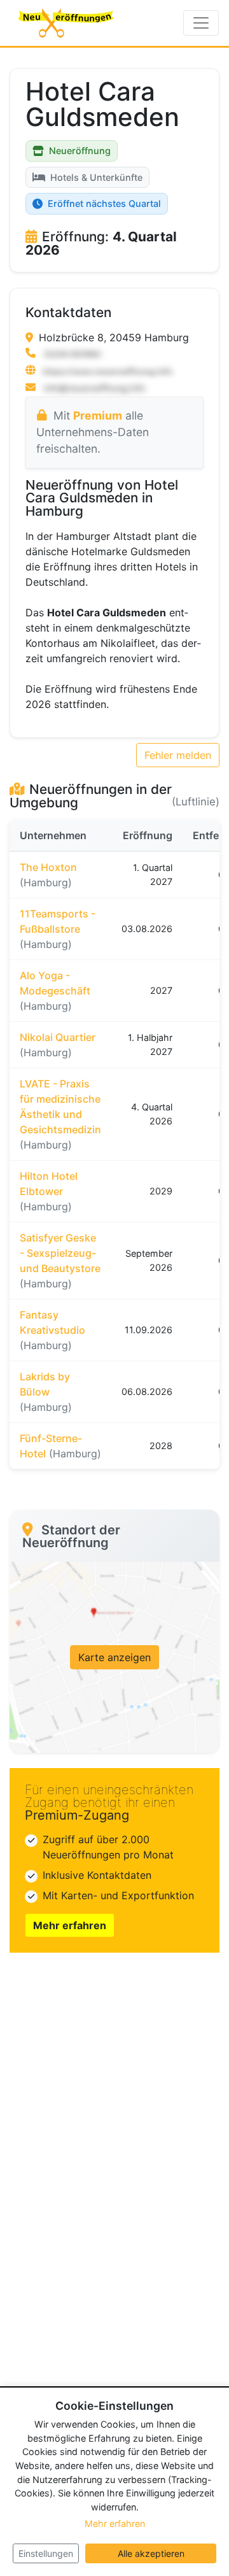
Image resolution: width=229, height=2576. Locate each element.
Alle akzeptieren (151, 2553)
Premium (98, 415)
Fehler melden (178, 755)
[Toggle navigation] (201, 23)
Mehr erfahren (70, 1925)
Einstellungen (46, 2553)
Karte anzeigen (114, 1657)
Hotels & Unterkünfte (96, 177)
